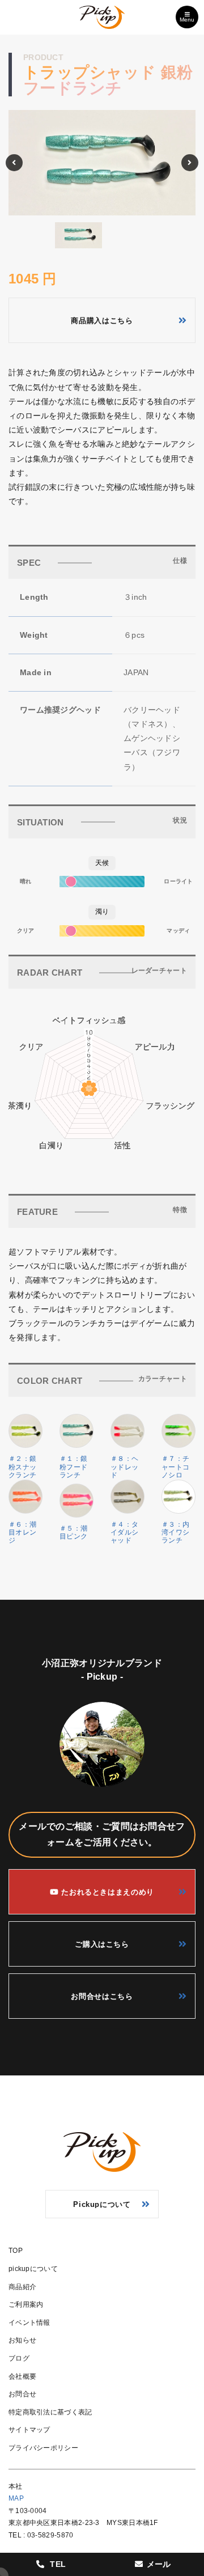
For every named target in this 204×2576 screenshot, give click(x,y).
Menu (187, 20)
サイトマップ (29, 2430)
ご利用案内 (26, 2304)
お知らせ (22, 2340)
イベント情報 (29, 2323)
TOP (16, 2251)
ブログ (19, 2358)
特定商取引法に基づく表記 (50, 2412)
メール (159, 2564)
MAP (16, 2498)
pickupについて (33, 2269)
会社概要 (22, 2376)
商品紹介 (22, 2287)
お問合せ (22, 2394)
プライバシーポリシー (43, 2448)
